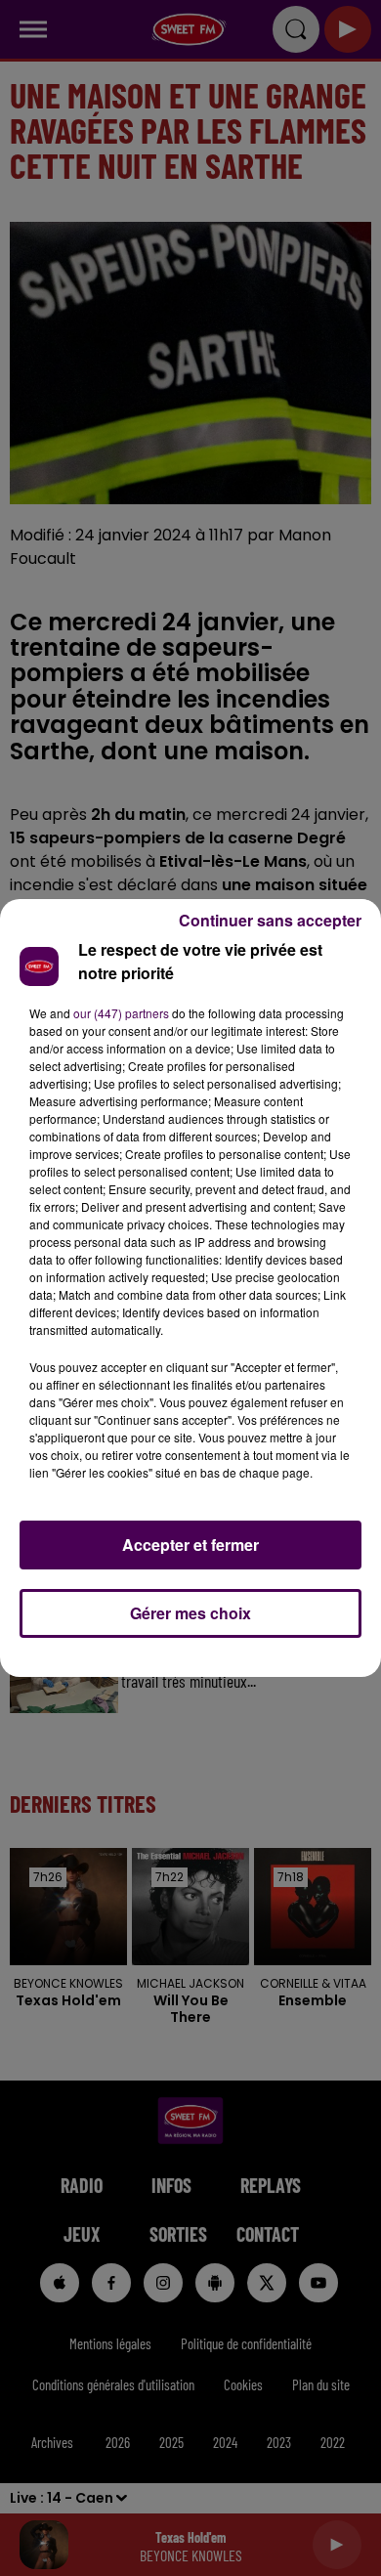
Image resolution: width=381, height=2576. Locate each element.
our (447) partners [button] (121, 1013)
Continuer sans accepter (270, 920)
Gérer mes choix (190, 1613)
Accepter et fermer (190, 1545)
